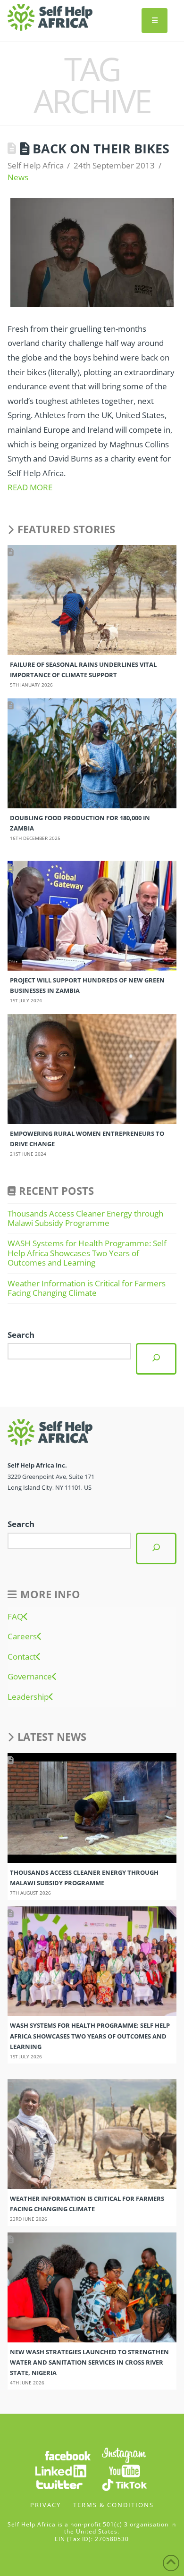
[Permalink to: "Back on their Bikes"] (92, 253)
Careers (22, 1636)
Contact (22, 1657)
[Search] (156, 1359)
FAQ (15, 1617)
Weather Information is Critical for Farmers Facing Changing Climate (87, 1288)
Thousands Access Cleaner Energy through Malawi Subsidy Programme (85, 1218)
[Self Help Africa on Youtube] (125, 2470)
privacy (46, 2505)
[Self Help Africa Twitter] (59, 2484)
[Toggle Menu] (155, 21)
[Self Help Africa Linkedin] (59, 2470)
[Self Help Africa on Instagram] (125, 2454)
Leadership (28, 1697)
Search (21, 1335)
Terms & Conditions (113, 2505)
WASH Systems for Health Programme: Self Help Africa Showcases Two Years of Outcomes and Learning (87, 1253)
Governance (30, 1677)
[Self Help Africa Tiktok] (125, 2484)
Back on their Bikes (101, 148)
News (18, 177)
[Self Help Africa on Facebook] (67, 2454)
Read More (30, 487)
